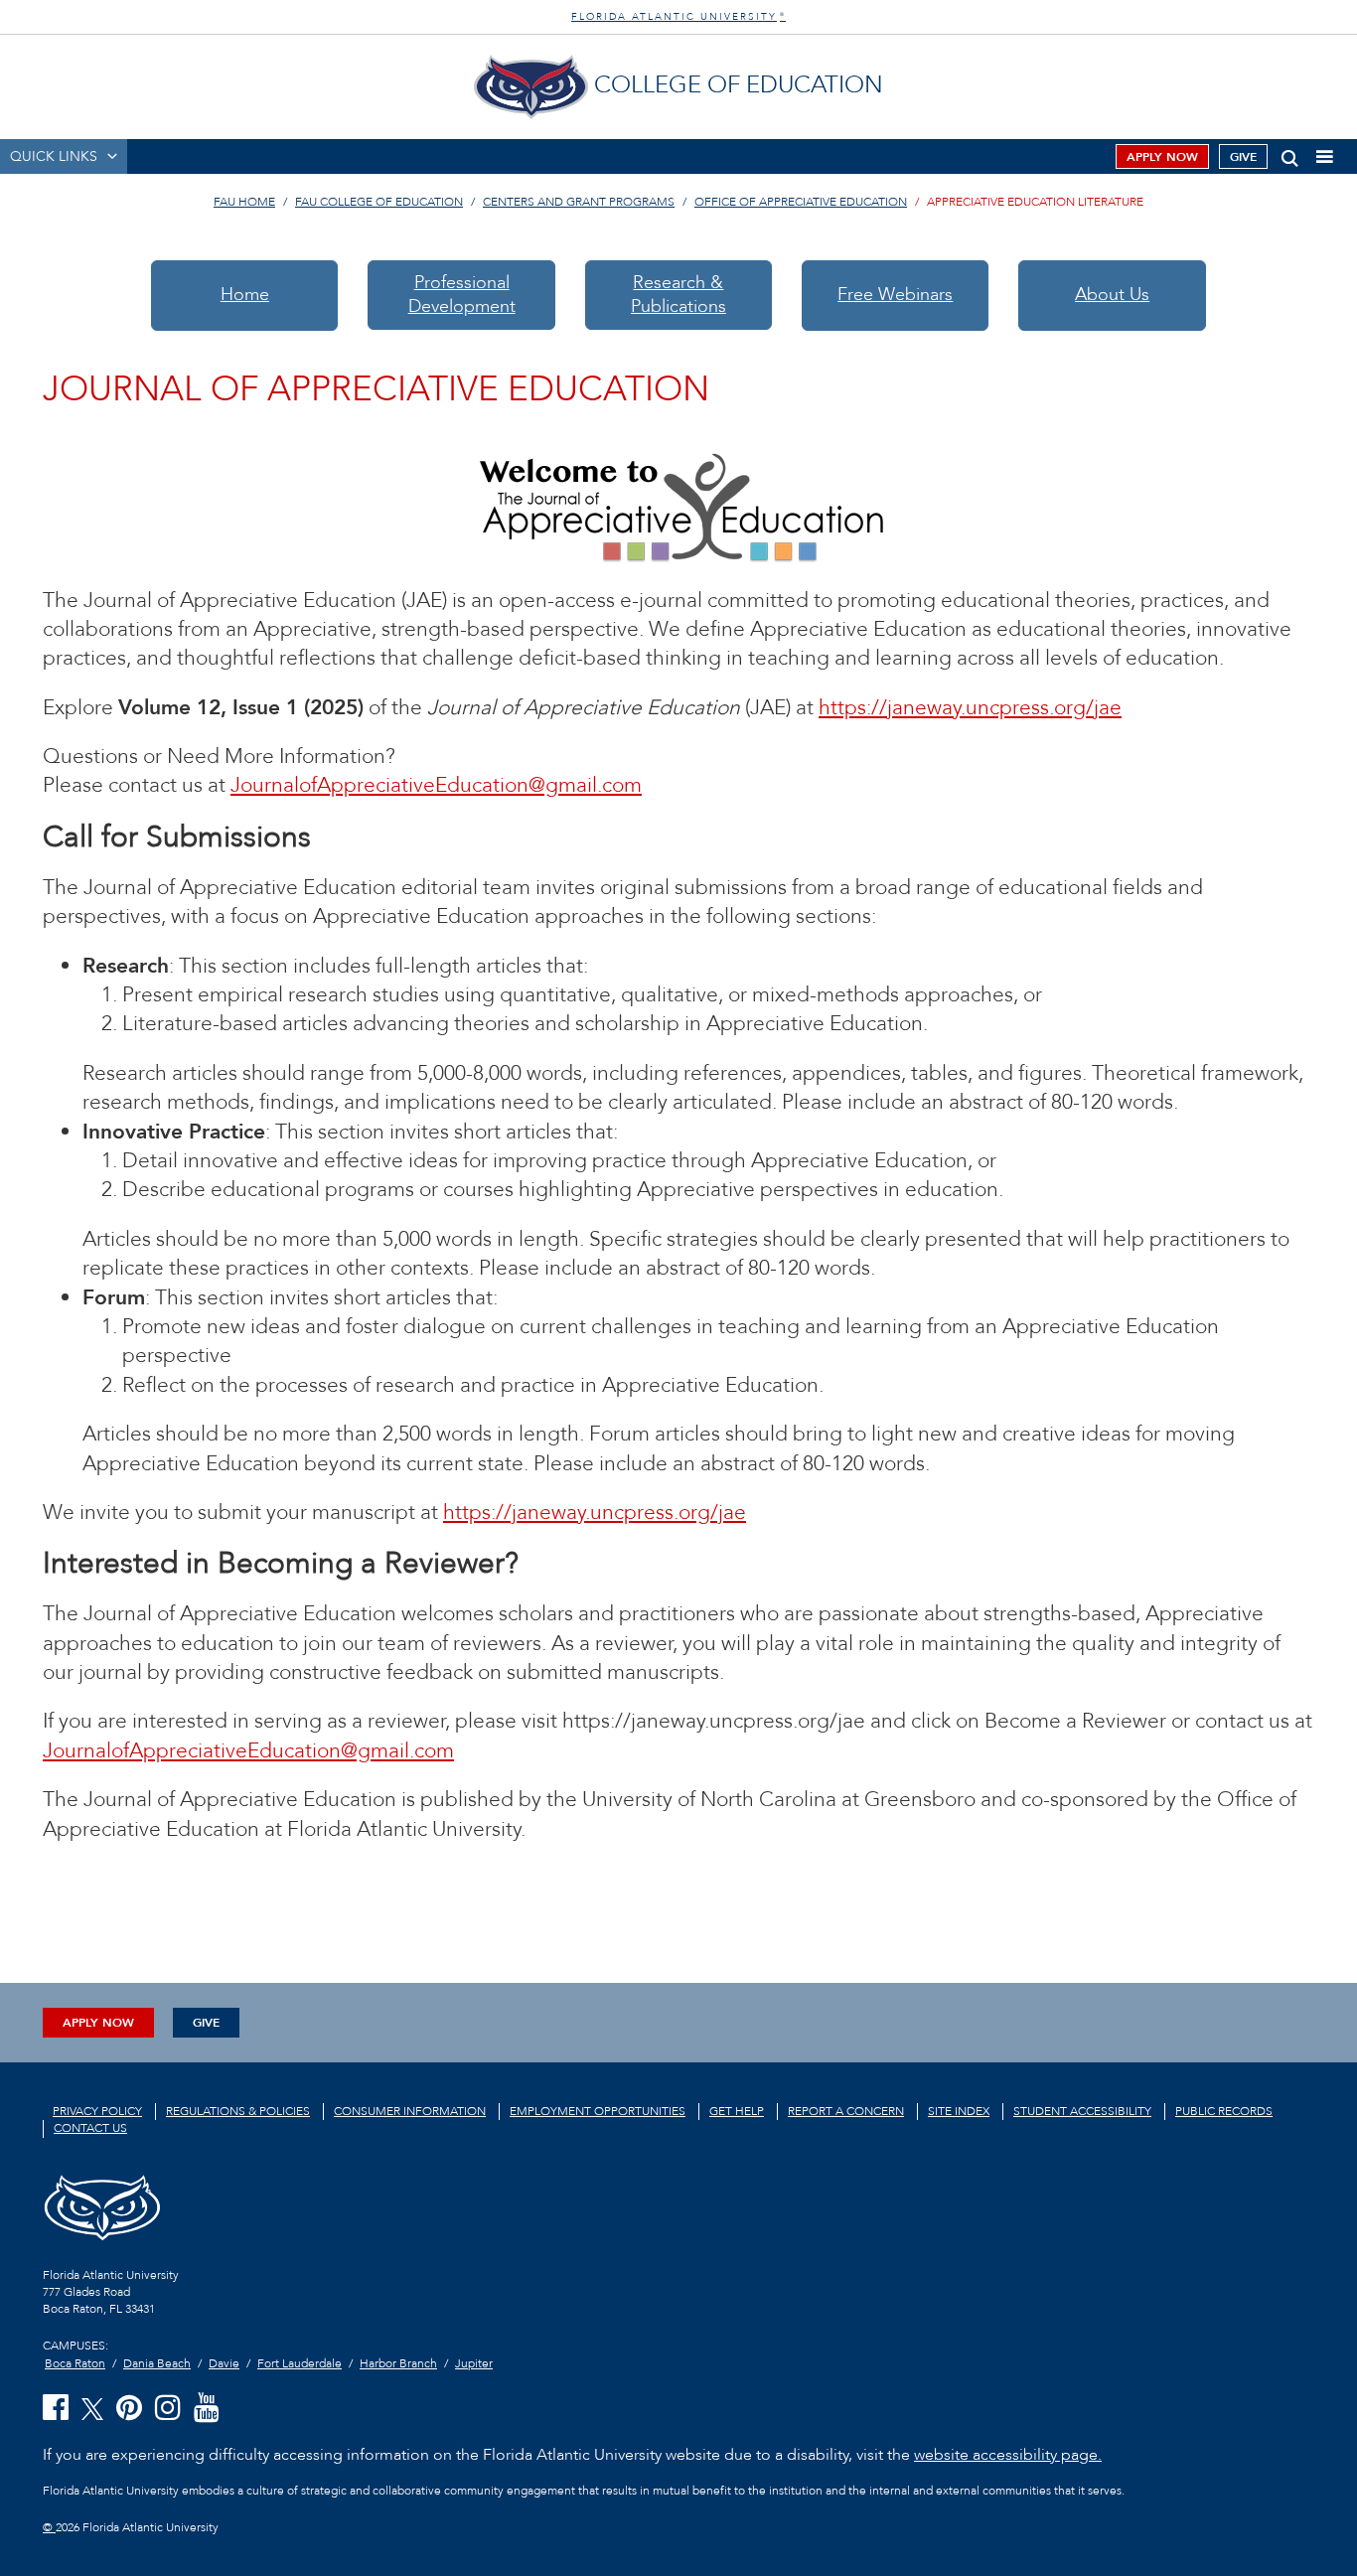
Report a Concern (846, 2111)
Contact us (90, 2128)
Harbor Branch (398, 2363)
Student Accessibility (1082, 2111)
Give (1243, 157)
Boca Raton (75, 2363)
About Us (1112, 295)
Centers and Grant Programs (579, 202)
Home (245, 295)
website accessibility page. (1008, 2455)
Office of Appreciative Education (801, 202)
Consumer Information (410, 2111)
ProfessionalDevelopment (462, 295)
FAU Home (244, 202)
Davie (224, 2363)
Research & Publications (678, 295)
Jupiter (474, 2363)
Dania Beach (157, 2363)
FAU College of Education (379, 202)
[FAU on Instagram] (168, 2409)
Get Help (737, 2111)
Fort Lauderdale (300, 2363)
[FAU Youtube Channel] (207, 2409)
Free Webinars (895, 295)
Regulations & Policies (238, 2111)
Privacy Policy (97, 2111)
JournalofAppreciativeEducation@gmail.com (436, 785)
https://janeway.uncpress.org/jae (970, 708)
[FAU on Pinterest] (129, 2409)
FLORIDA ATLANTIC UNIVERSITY (678, 17)
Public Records (1224, 2111)
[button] (1290, 154)
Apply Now (1162, 157)
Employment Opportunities (598, 2111)
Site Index (959, 2111)
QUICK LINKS (54, 156)
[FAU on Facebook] (56, 2409)
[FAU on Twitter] (92, 2408)
